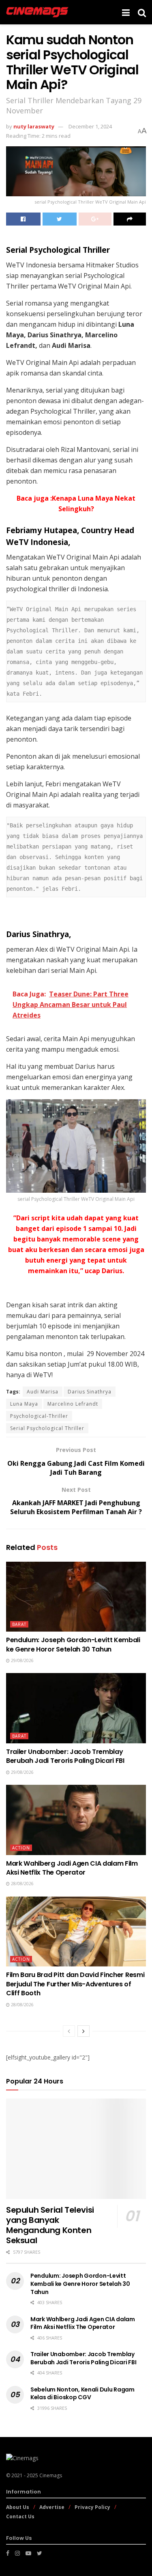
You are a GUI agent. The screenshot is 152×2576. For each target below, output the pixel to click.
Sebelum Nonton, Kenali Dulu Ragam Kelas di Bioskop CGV (82, 2394)
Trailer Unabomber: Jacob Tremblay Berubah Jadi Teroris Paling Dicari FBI (65, 1756)
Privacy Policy (92, 2507)
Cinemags (51, 2475)
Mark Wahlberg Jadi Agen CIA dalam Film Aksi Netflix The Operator (72, 1868)
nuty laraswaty (34, 126)
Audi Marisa (43, 1392)
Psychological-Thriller (39, 1416)
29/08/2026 (22, 1660)
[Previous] (69, 2031)
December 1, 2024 (90, 126)
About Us (18, 2507)
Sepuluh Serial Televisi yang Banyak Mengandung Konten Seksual (50, 2225)
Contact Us (20, 2516)
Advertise (52, 2507)
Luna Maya (24, 1404)
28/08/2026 (22, 1884)
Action (21, 1848)
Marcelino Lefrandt (73, 1404)
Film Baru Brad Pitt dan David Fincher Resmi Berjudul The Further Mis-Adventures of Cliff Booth (75, 1984)
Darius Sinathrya (90, 1392)
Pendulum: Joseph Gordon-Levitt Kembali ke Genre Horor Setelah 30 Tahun (73, 1644)
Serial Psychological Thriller (47, 1428)
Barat (19, 1624)
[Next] (83, 2031)
